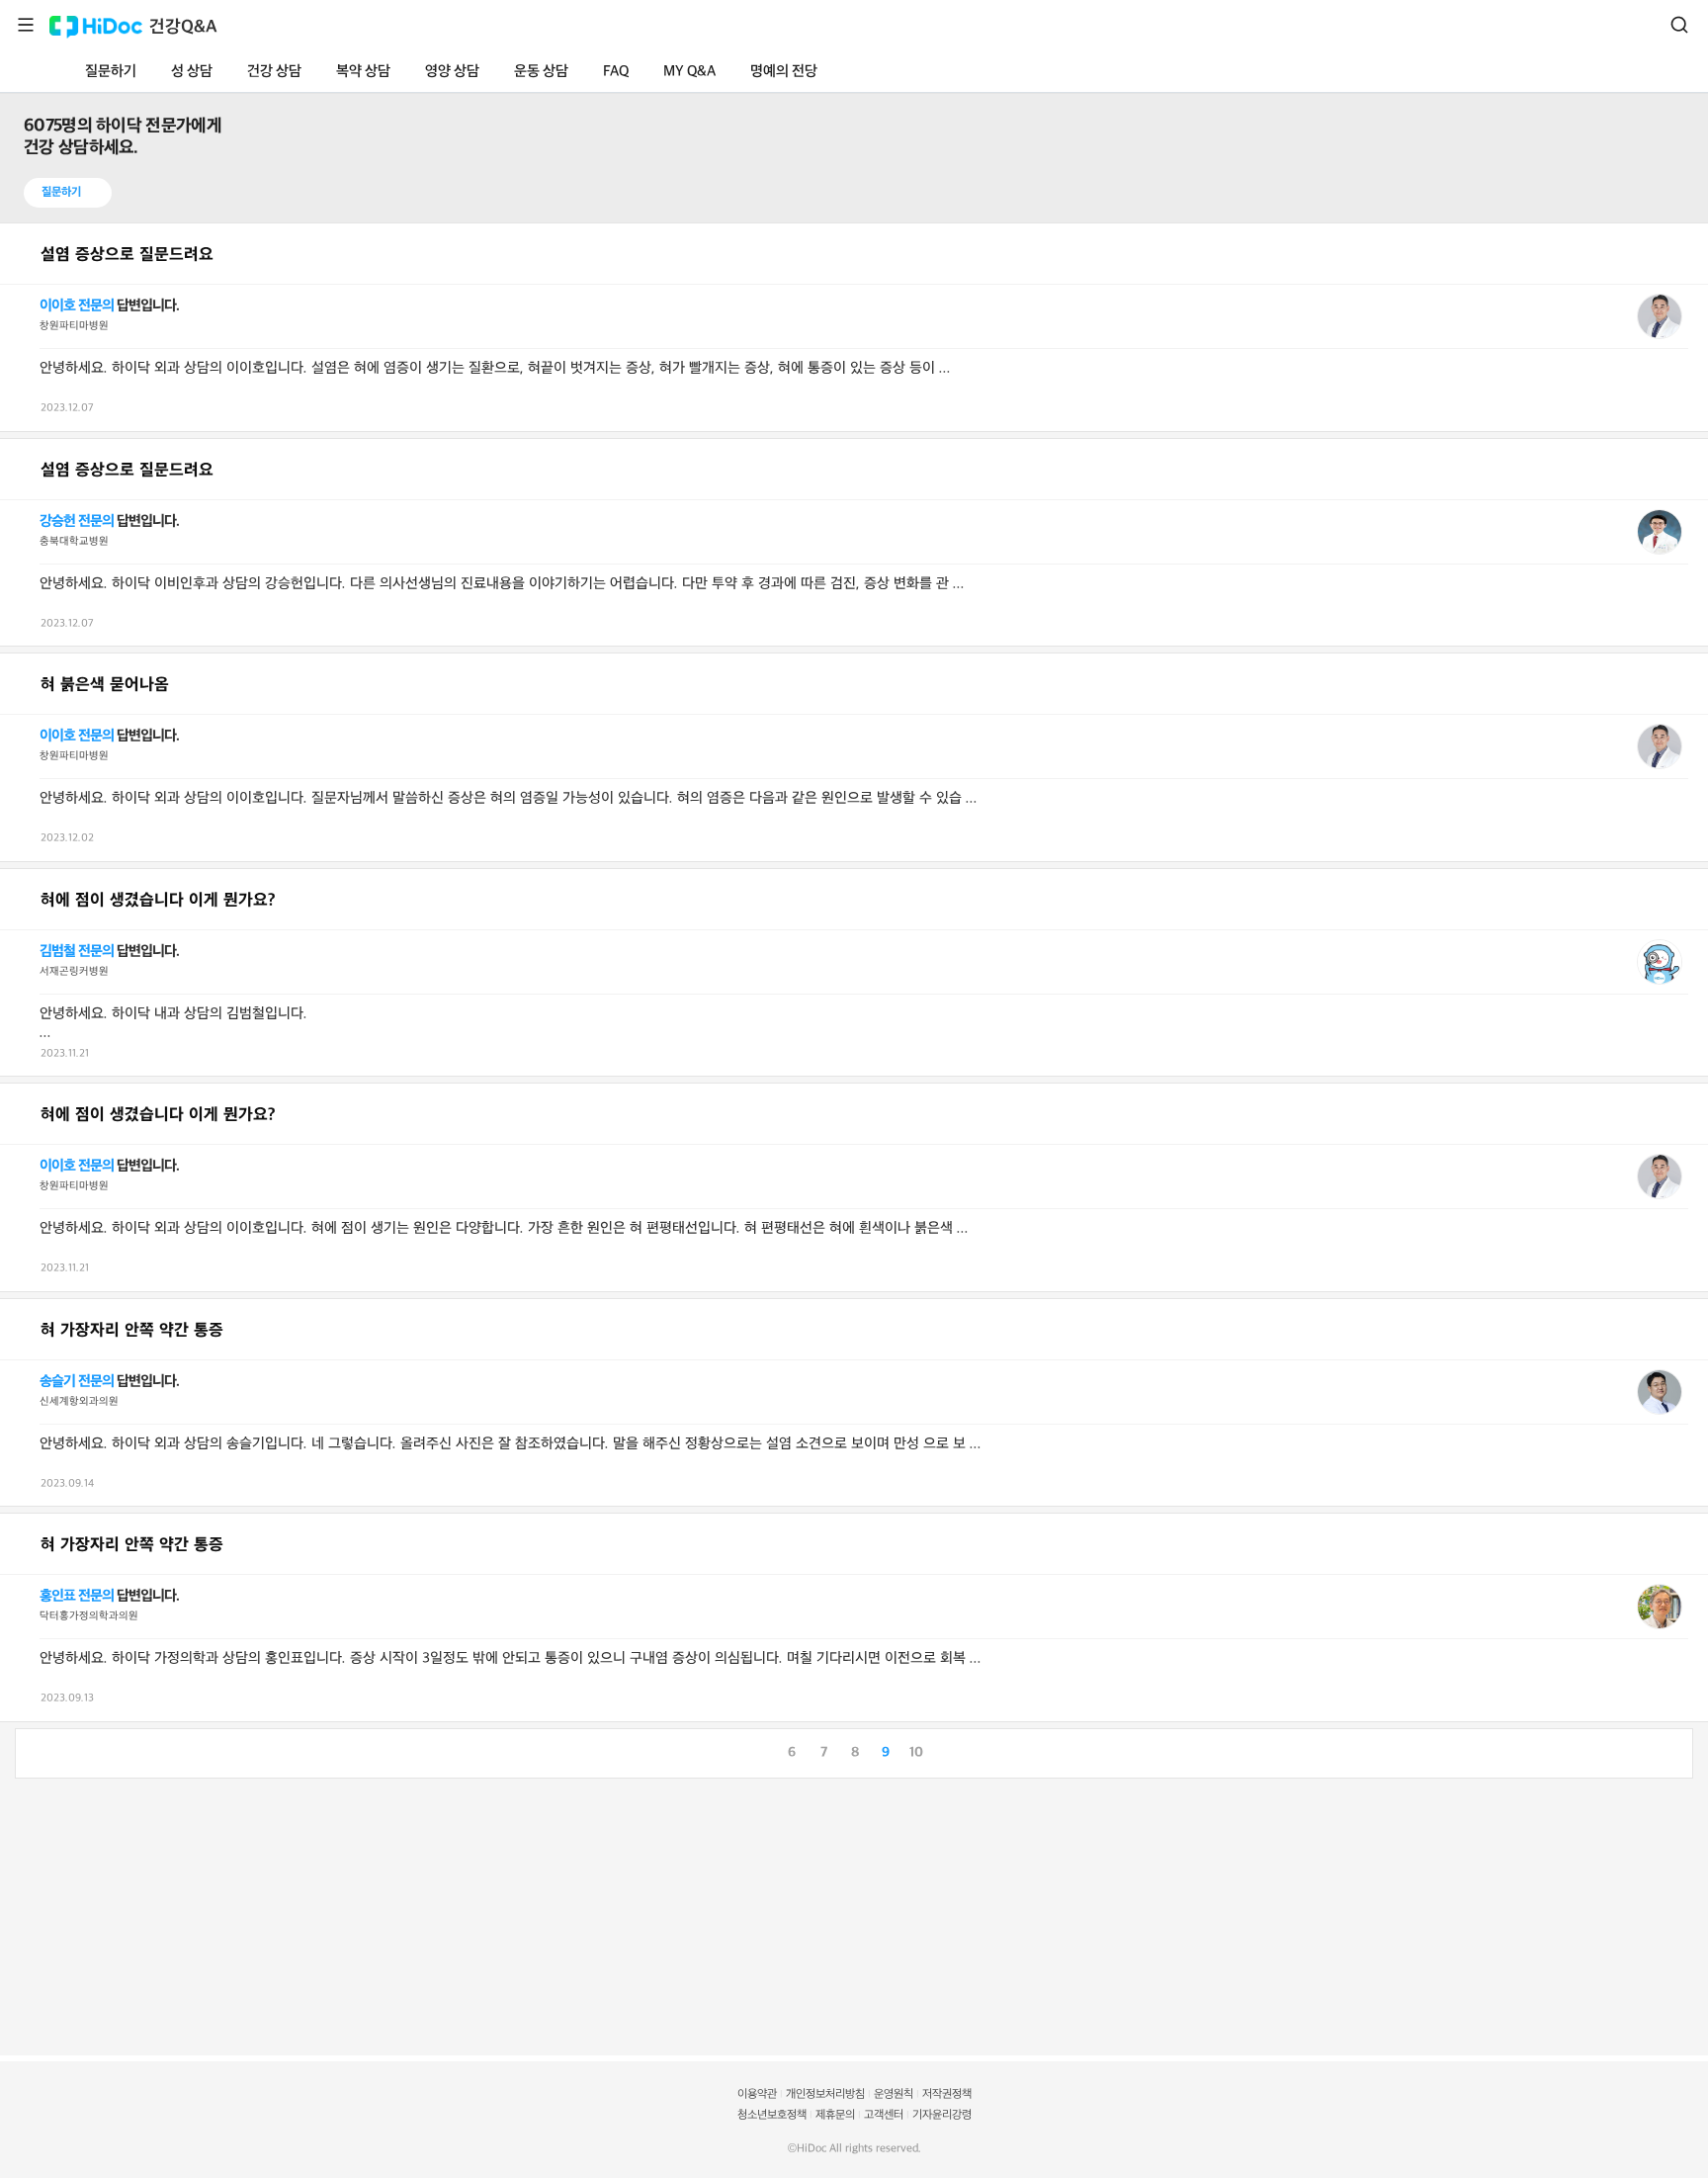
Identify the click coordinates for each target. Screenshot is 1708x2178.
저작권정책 (947, 2094)
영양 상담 (452, 72)
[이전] (31, 1751)
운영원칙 (894, 2094)
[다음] (1677, 1751)
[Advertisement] (593, 1917)
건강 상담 (274, 72)
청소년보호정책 (772, 2115)
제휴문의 (835, 2115)
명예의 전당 (784, 72)
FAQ (616, 72)
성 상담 (192, 72)
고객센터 (884, 2115)
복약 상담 (363, 72)
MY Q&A (689, 72)
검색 (1679, 25)
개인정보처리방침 (825, 2094)
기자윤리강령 (942, 2115)
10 (916, 1752)
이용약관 (757, 2094)
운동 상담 (541, 72)
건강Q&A (183, 27)
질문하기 (111, 72)
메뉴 (26, 25)
